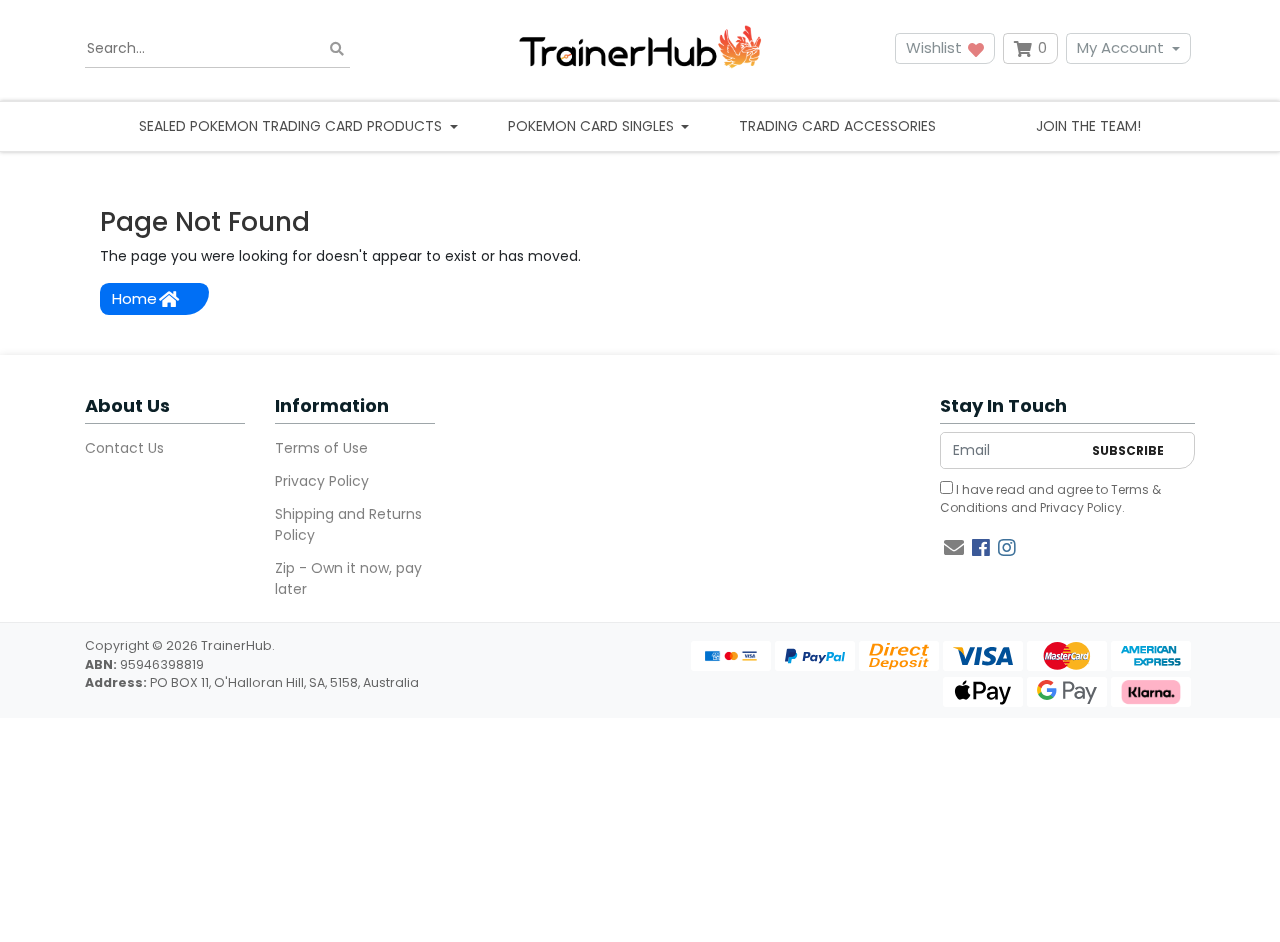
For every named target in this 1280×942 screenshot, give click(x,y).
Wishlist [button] (936, 47)
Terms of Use (321, 448)
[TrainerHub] (640, 48)
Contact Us (124, 448)
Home (134, 298)
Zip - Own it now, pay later (348, 578)
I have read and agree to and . (1050, 498)
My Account (1120, 47)
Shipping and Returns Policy (348, 524)
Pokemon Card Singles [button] (593, 126)
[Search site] (337, 48)
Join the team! (1088, 126)
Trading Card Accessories (837, 126)
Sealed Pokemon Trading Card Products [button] (292, 126)
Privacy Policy (322, 481)
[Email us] (954, 548)
